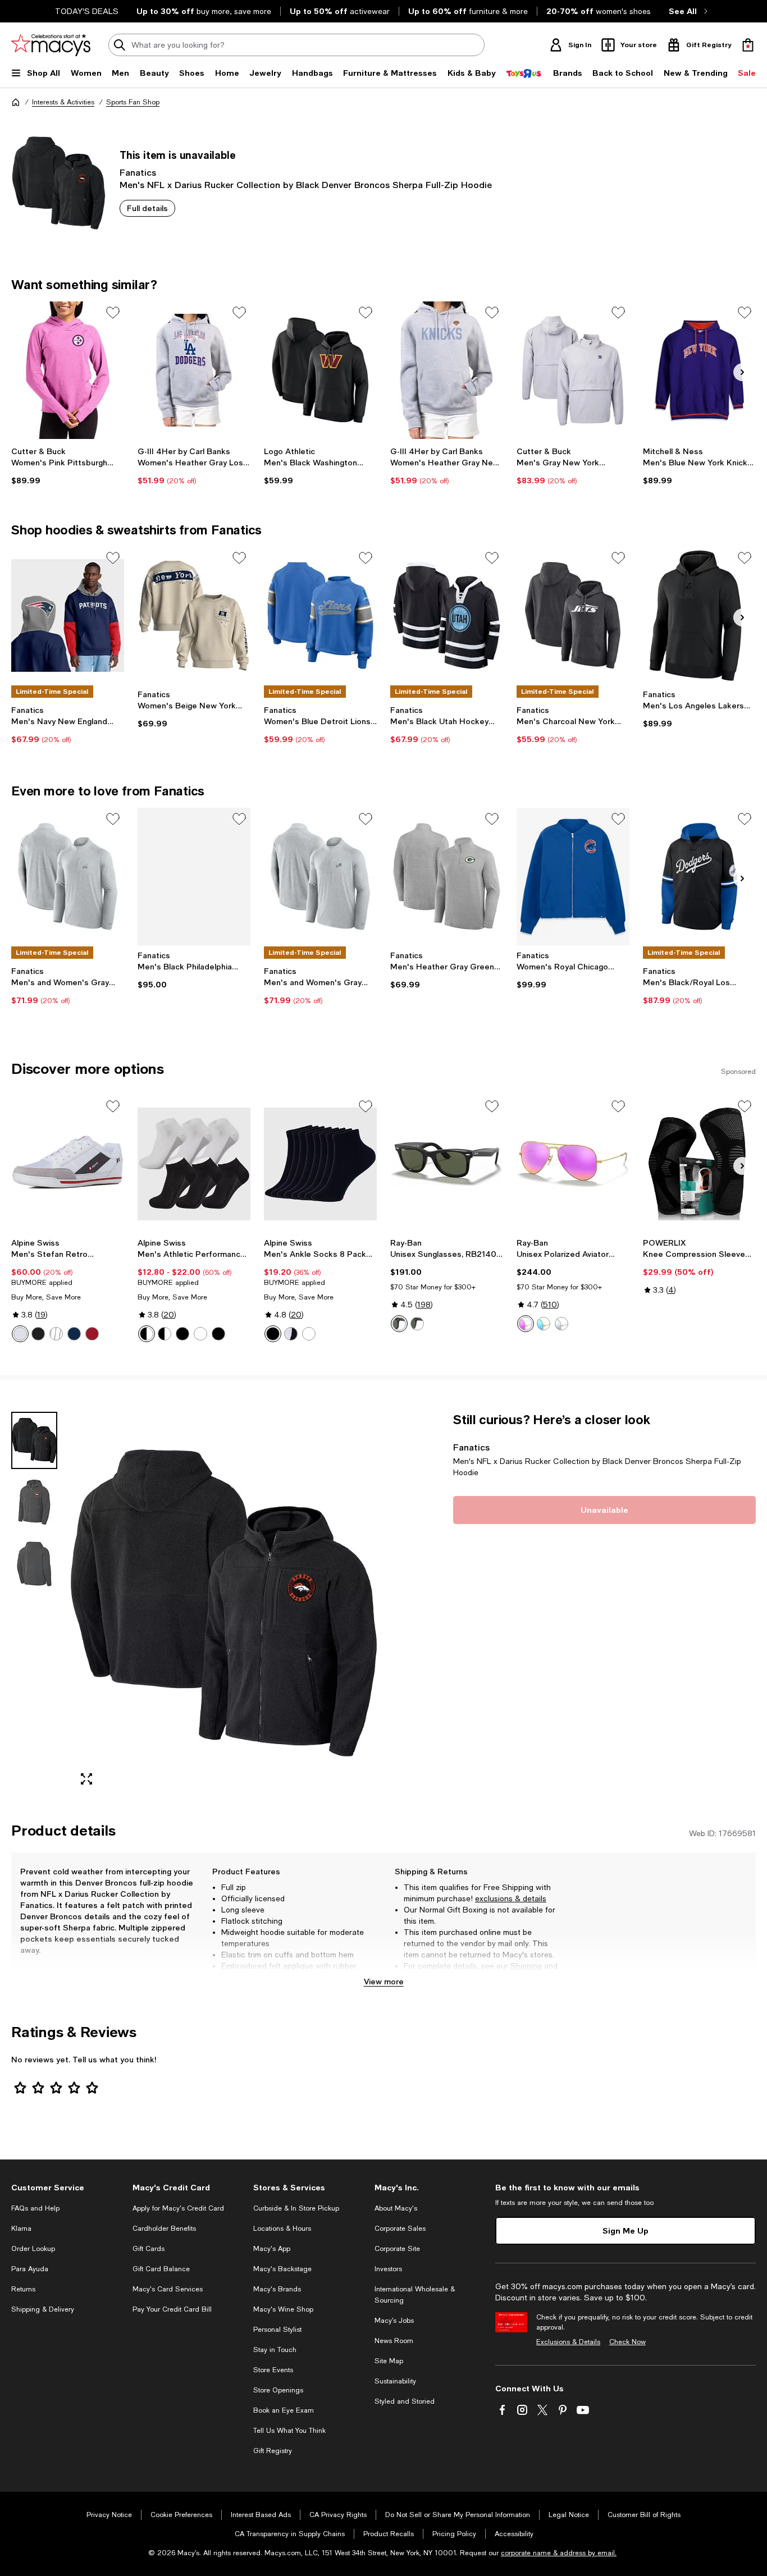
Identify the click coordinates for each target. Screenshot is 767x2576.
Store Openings (278, 2390)
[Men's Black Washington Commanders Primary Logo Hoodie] (320, 370)
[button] (194, 1603)
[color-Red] (92, 1334)
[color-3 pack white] (200, 1334)
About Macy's (396, 2208)
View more (384, 1981)
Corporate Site (397, 2249)
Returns (418, 1977)
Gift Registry (273, 2451)
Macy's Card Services (168, 2289)
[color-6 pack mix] (147, 1334)
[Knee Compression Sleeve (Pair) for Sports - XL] (699, 1164)
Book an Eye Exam (284, 2410)
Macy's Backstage (282, 2269)
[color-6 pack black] (218, 1334)
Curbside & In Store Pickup (296, 2208)
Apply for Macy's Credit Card (178, 2208)
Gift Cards (149, 2249)
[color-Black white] (291, 1334)
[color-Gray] (56, 1334)
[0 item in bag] (748, 45)
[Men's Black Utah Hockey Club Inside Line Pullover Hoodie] (447, 616)
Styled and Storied (405, 2401)
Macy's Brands (277, 2289)
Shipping (526, 1966)
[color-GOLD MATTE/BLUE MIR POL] (544, 1324)
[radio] (20, 1334)
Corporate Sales (400, 2229)
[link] (68, 466)
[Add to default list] (113, 313)
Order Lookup (33, 2249)
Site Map (389, 2361)
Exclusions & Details (568, 2342)
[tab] (34, 1440)
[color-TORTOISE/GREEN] (417, 1324)
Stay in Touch (275, 2350)
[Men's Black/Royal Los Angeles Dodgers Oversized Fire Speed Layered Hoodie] (699, 877)
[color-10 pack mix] (165, 1334)
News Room (394, 2341)
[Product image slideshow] (224, 1603)
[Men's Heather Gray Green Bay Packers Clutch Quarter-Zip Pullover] (447, 877)
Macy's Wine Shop (283, 2309)
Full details (147, 208)
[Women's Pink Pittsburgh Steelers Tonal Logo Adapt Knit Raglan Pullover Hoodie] (68, 370)
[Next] (742, 372)
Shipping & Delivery (43, 2309)
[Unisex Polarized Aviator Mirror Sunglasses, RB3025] (573, 1164)
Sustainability (395, 2381)
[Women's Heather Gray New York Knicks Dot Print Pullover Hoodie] (447, 370)
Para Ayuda (30, 2269)
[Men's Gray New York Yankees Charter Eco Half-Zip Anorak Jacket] (573, 370)
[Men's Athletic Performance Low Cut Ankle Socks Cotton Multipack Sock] (194, 1164)
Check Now (627, 2342)
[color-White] (20, 1334)
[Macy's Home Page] (51, 45)
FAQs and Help (35, 2208)
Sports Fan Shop (133, 102)
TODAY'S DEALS (87, 11)
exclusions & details (511, 1898)
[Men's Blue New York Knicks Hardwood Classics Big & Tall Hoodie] (699, 370)
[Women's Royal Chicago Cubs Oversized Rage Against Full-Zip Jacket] (573, 877)
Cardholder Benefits (164, 2229)
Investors (388, 2269)
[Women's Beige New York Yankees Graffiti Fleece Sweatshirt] (194, 616)
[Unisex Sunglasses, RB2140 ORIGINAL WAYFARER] (447, 1164)
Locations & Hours (282, 2229)
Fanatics (138, 172)
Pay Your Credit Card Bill (172, 2309)
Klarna (21, 2229)
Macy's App (272, 2249)
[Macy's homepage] (16, 102)
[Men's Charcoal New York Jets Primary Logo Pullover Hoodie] (573, 616)
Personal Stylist (277, 2330)
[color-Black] (38, 1334)
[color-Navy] (74, 1334)
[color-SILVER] (561, 1324)
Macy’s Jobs (394, 2321)
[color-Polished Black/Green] (399, 1324)
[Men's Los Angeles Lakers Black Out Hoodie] (699, 616)
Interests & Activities (63, 102)
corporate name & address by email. (559, 2553)
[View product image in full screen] (86, 1779)
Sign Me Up (626, 2230)
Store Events (273, 2370)
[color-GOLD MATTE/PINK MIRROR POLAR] (526, 1324)
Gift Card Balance (161, 2269)
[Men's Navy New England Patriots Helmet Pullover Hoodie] (68, 616)
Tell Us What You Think (289, 2431)
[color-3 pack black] (182, 1334)
